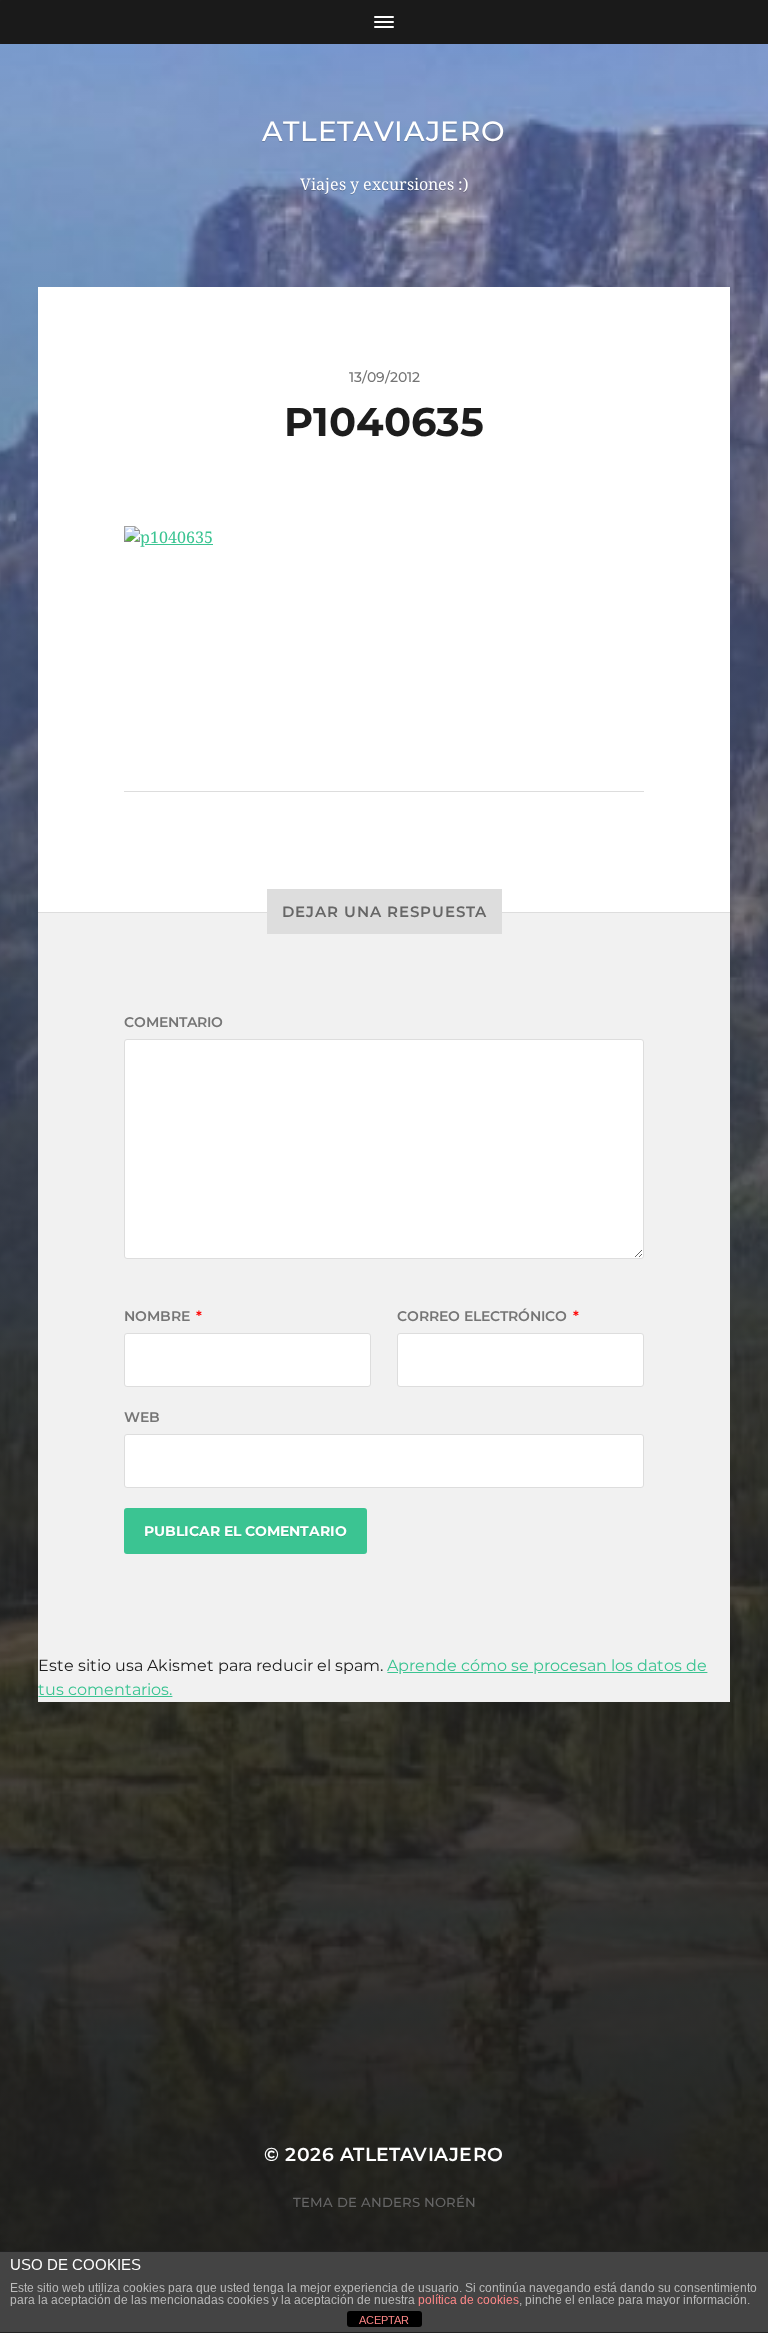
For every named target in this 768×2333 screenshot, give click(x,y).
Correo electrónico (488, 1316)
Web (142, 1417)
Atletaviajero (383, 131)
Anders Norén (418, 2202)
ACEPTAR (384, 2320)
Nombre (163, 1316)
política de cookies (468, 2300)
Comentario (173, 1022)
